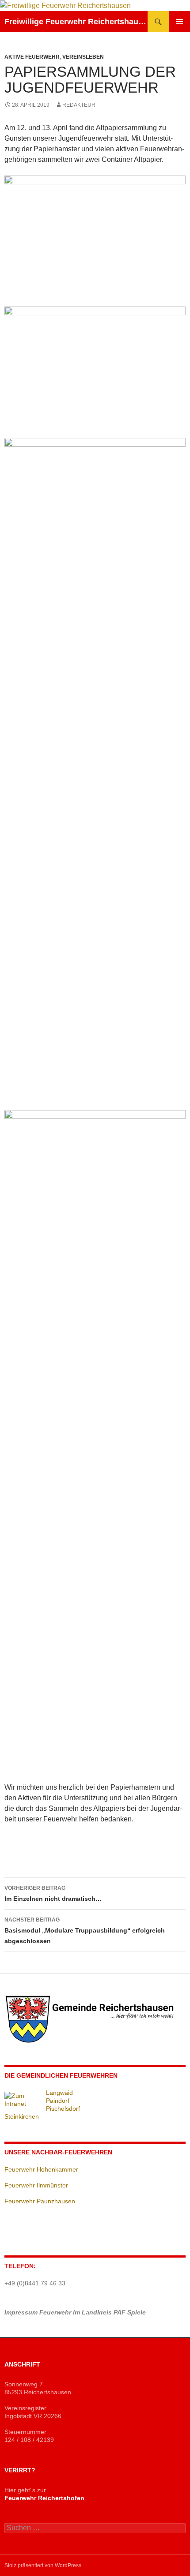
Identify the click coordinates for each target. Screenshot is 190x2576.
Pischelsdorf (63, 2109)
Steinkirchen (22, 2116)
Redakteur (79, 105)
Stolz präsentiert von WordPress (43, 2565)
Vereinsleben (83, 57)
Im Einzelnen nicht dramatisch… (53, 1894)
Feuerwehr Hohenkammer (41, 2169)
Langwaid (59, 2093)
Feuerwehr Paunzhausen (40, 2201)
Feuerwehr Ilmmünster (36, 2185)
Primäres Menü (179, 22)
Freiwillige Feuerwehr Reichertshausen (76, 22)
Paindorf (58, 2101)
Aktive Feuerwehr (32, 57)
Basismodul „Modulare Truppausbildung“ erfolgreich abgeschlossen (85, 1931)
